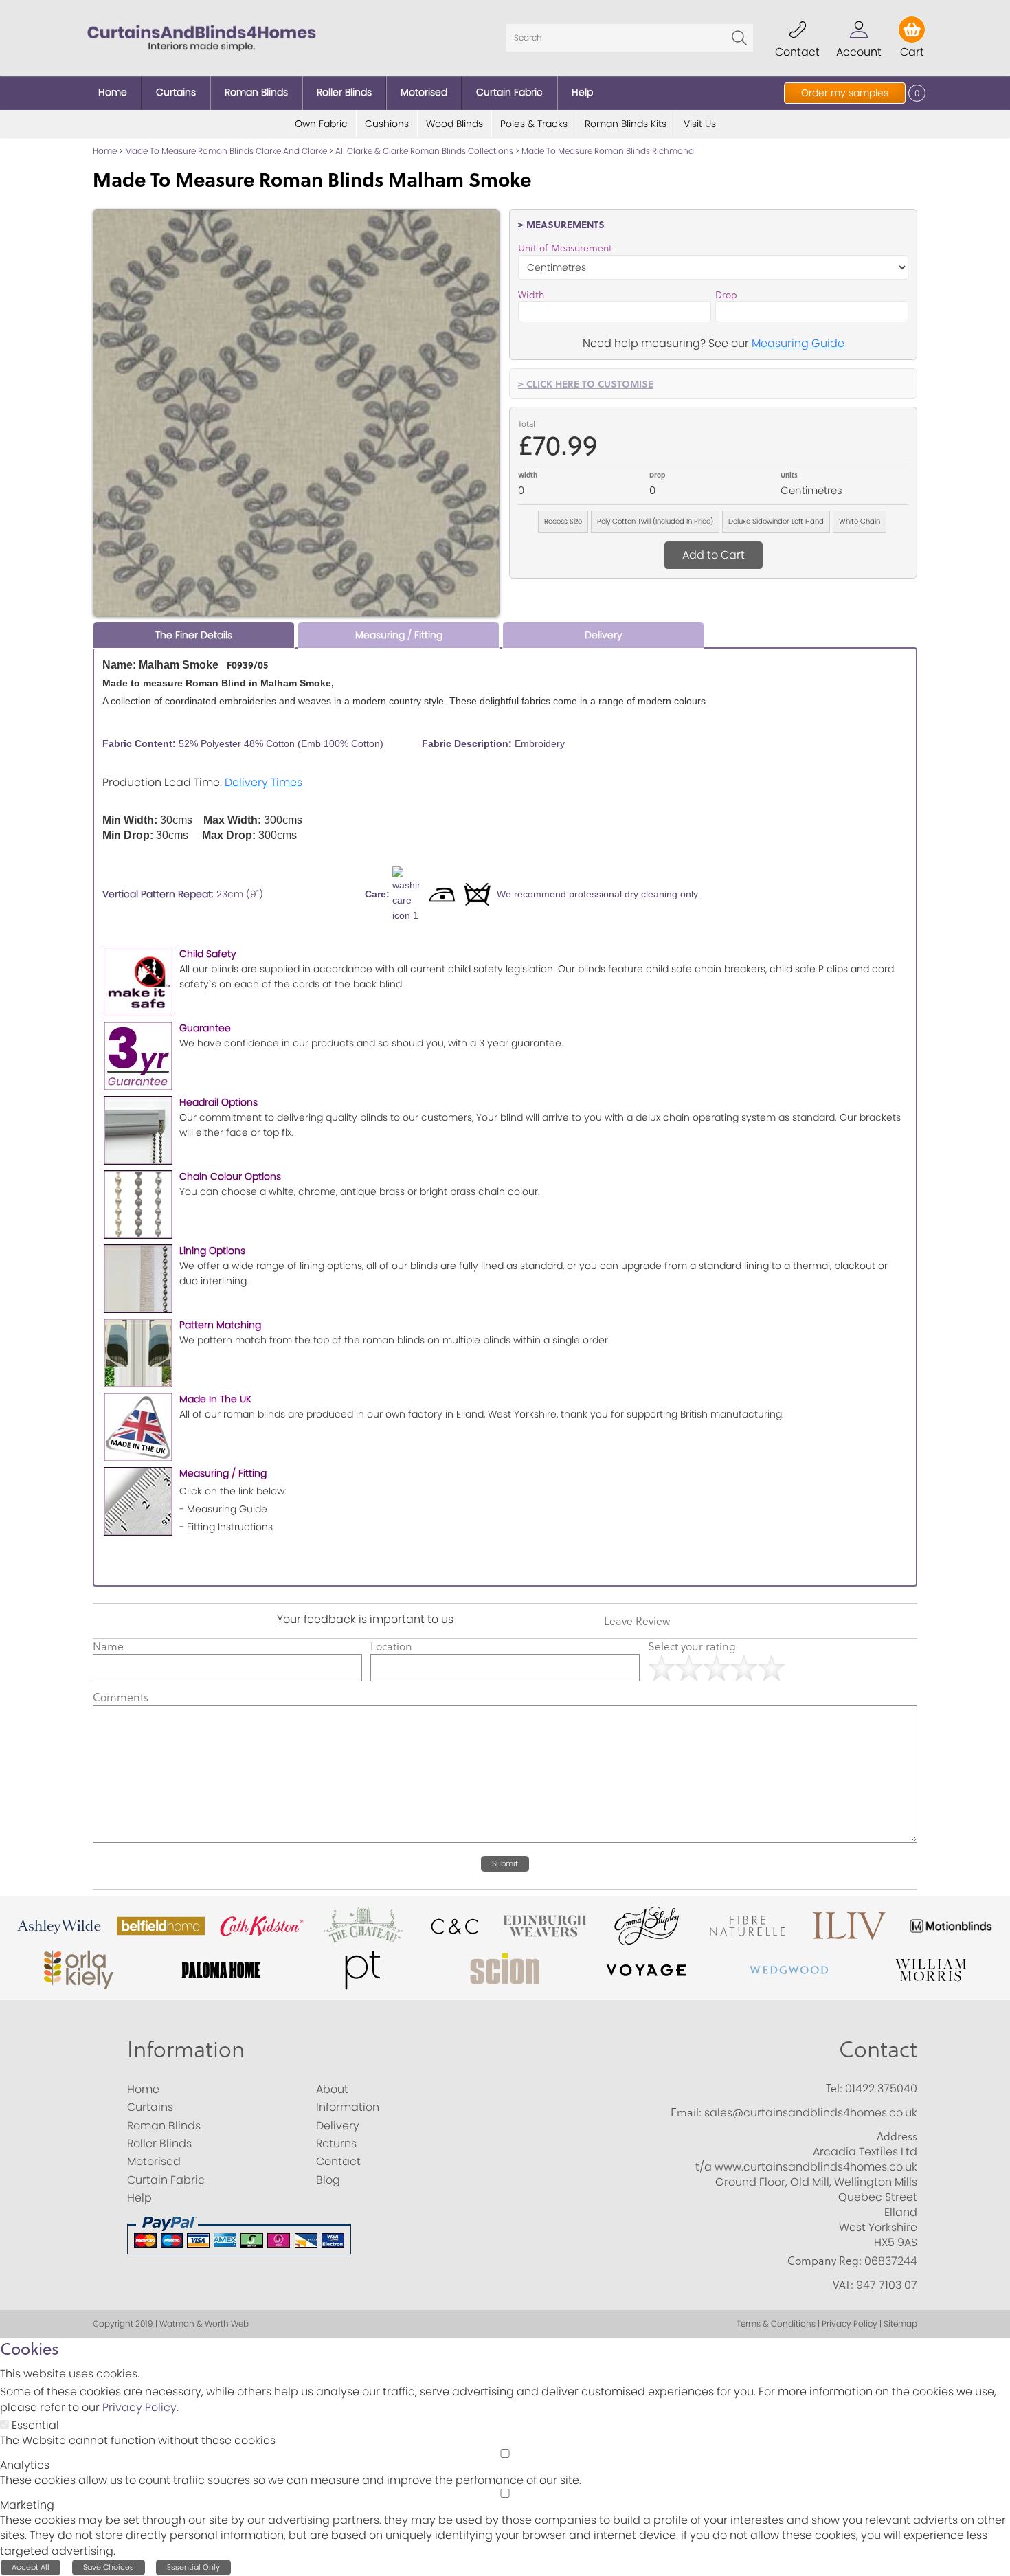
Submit (505, 1863)
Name (108, 1646)
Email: (686, 2112)
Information (186, 2049)
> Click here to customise (586, 383)
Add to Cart (714, 555)
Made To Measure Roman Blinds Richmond (608, 151)
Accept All (31, 2567)
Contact (878, 2049)
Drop (726, 295)
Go (739, 38)
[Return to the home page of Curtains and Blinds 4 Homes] (202, 37)
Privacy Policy (139, 2407)
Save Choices (109, 2567)
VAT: (843, 2285)
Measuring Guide (798, 343)
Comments (121, 1697)
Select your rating (692, 1646)
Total (527, 424)
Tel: (834, 2088)
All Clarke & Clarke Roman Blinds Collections (424, 151)
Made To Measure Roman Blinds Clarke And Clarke (226, 151)
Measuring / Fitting (399, 635)
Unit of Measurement (565, 248)
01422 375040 (881, 2088)
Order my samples (845, 93)
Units (789, 475)
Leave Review (637, 1621)
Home (105, 151)
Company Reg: (824, 2261)
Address (897, 2136)
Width (531, 295)
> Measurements (561, 224)
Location (391, 1646)
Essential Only (193, 2567)
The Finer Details (194, 635)
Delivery (604, 635)
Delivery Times (263, 782)
